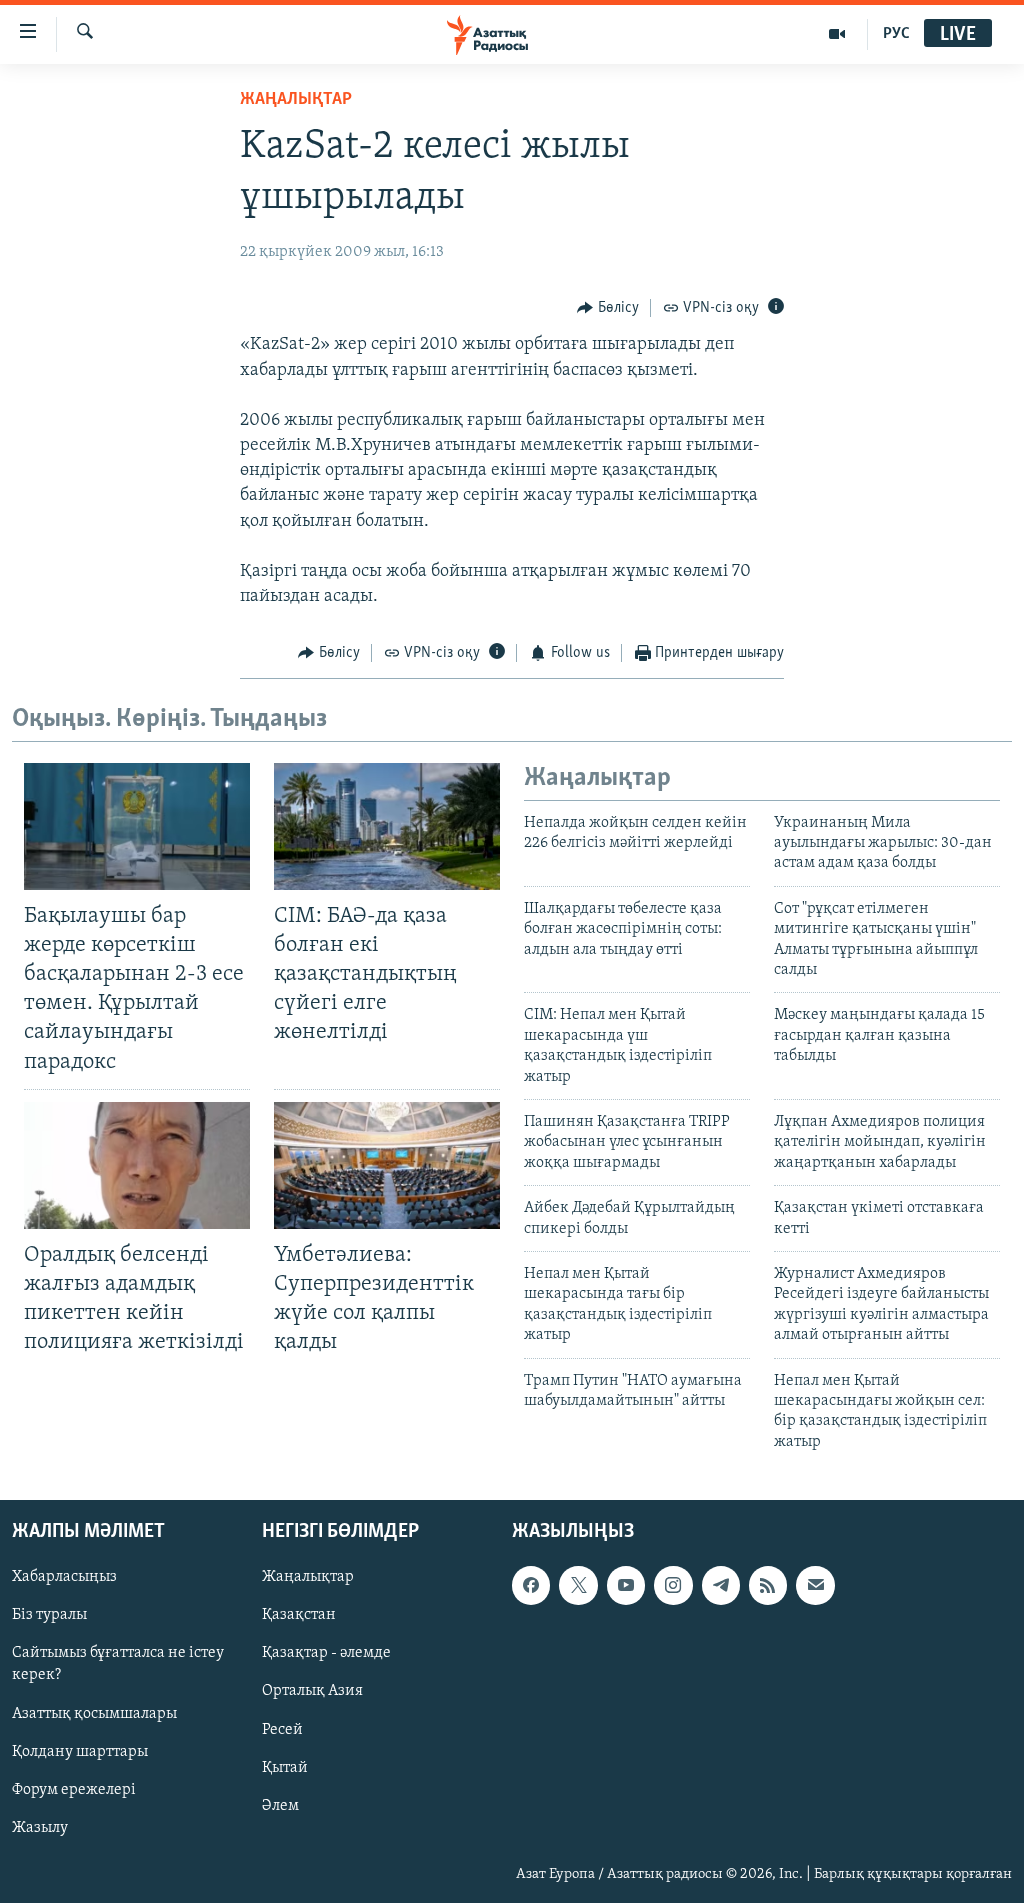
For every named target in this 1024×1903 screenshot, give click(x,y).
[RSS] (768, 1585)
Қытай (285, 1768)
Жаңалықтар (308, 1577)
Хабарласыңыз (64, 1577)
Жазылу (40, 1828)
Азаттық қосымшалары (94, 1714)
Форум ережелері (74, 1790)
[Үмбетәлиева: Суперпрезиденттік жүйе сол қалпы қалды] (387, 1165)
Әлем (280, 1806)
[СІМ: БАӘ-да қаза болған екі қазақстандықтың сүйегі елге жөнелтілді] (387, 826)
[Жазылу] (815, 1585)
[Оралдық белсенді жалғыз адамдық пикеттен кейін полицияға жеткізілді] (137, 1165)
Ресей (282, 1730)
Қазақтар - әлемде (326, 1654)
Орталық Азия (312, 1692)
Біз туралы (49, 1615)
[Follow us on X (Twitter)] (578, 1585)
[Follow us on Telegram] (721, 1585)
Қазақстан (299, 1615)
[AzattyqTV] (837, 34)
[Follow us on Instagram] (673, 1585)
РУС (896, 34)
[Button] (608, 308)
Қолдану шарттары (80, 1752)
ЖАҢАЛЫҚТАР (296, 100)
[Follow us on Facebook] (531, 1585)
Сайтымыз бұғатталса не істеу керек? (118, 1665)
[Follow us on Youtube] (626, 1585)
